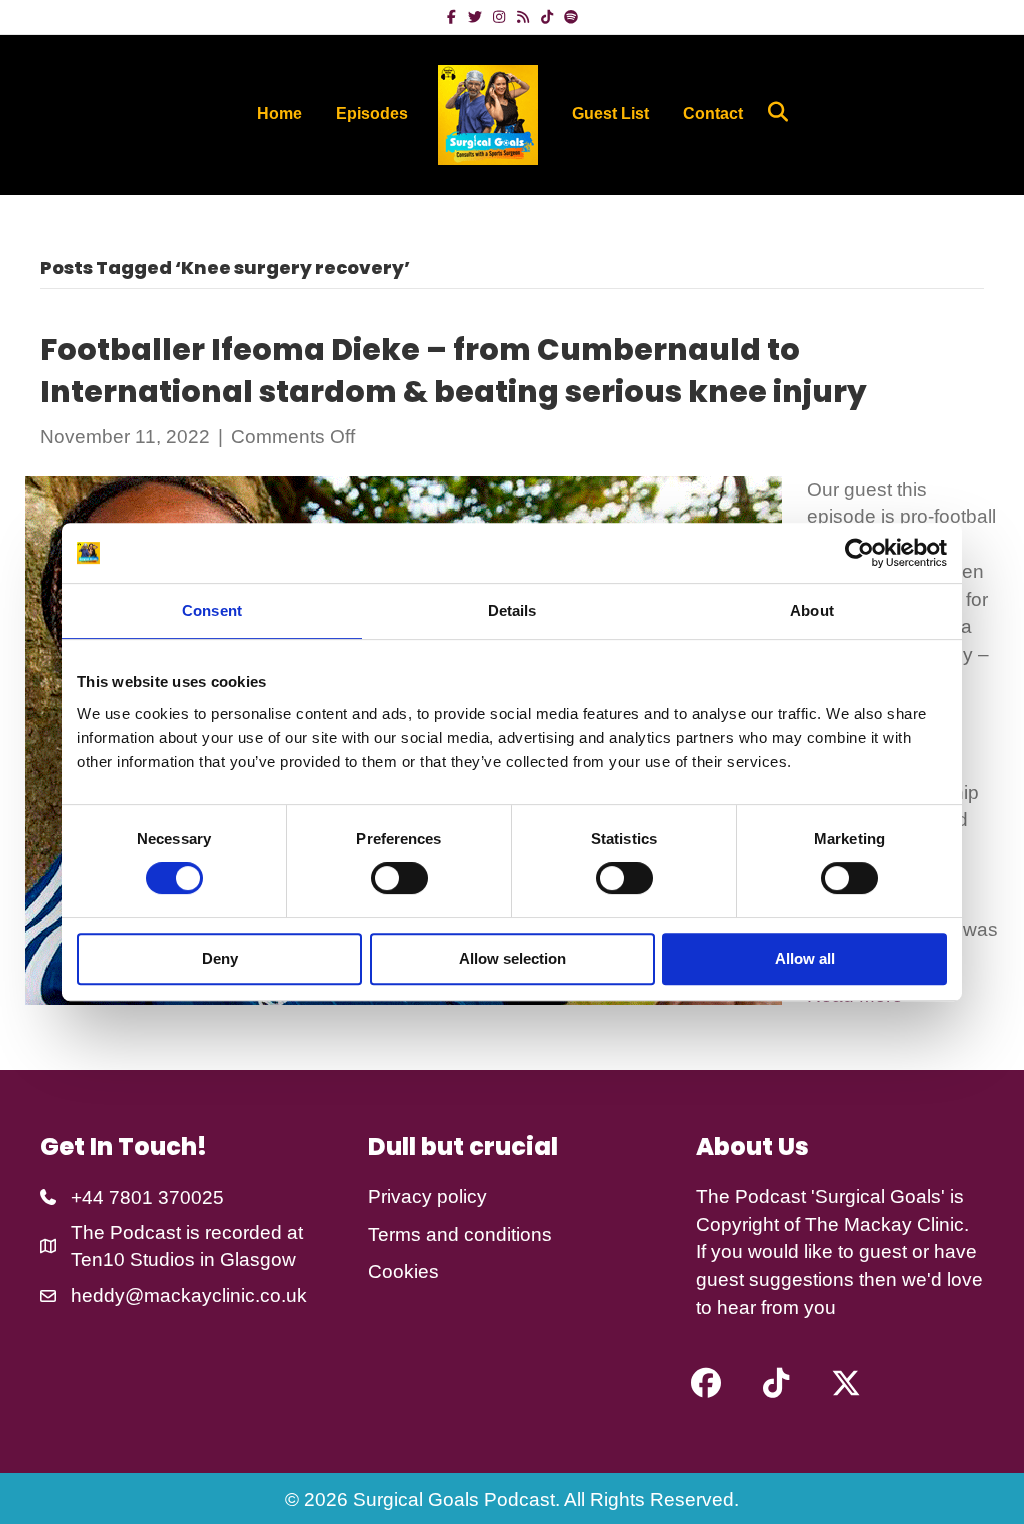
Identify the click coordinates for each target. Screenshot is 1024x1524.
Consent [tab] (212, 610)
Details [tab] (512, 610)
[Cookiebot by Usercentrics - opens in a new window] (859, 553)
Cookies (403, 1271)
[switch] (399, 878)
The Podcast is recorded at (187, 1232)
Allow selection (512, 958)
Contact (713, 113)
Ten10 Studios (133, 1259)
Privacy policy (427, 1196)
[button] (706, 1383)
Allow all (805, 958)
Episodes (372, 113)
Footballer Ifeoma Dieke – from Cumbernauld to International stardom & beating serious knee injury (453, 370)
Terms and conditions (460, 1234)
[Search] (770, 112)
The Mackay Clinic (884, 1224)
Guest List (610, 113)
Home (279, 113)
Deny (220, 958)
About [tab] (812, 610)
